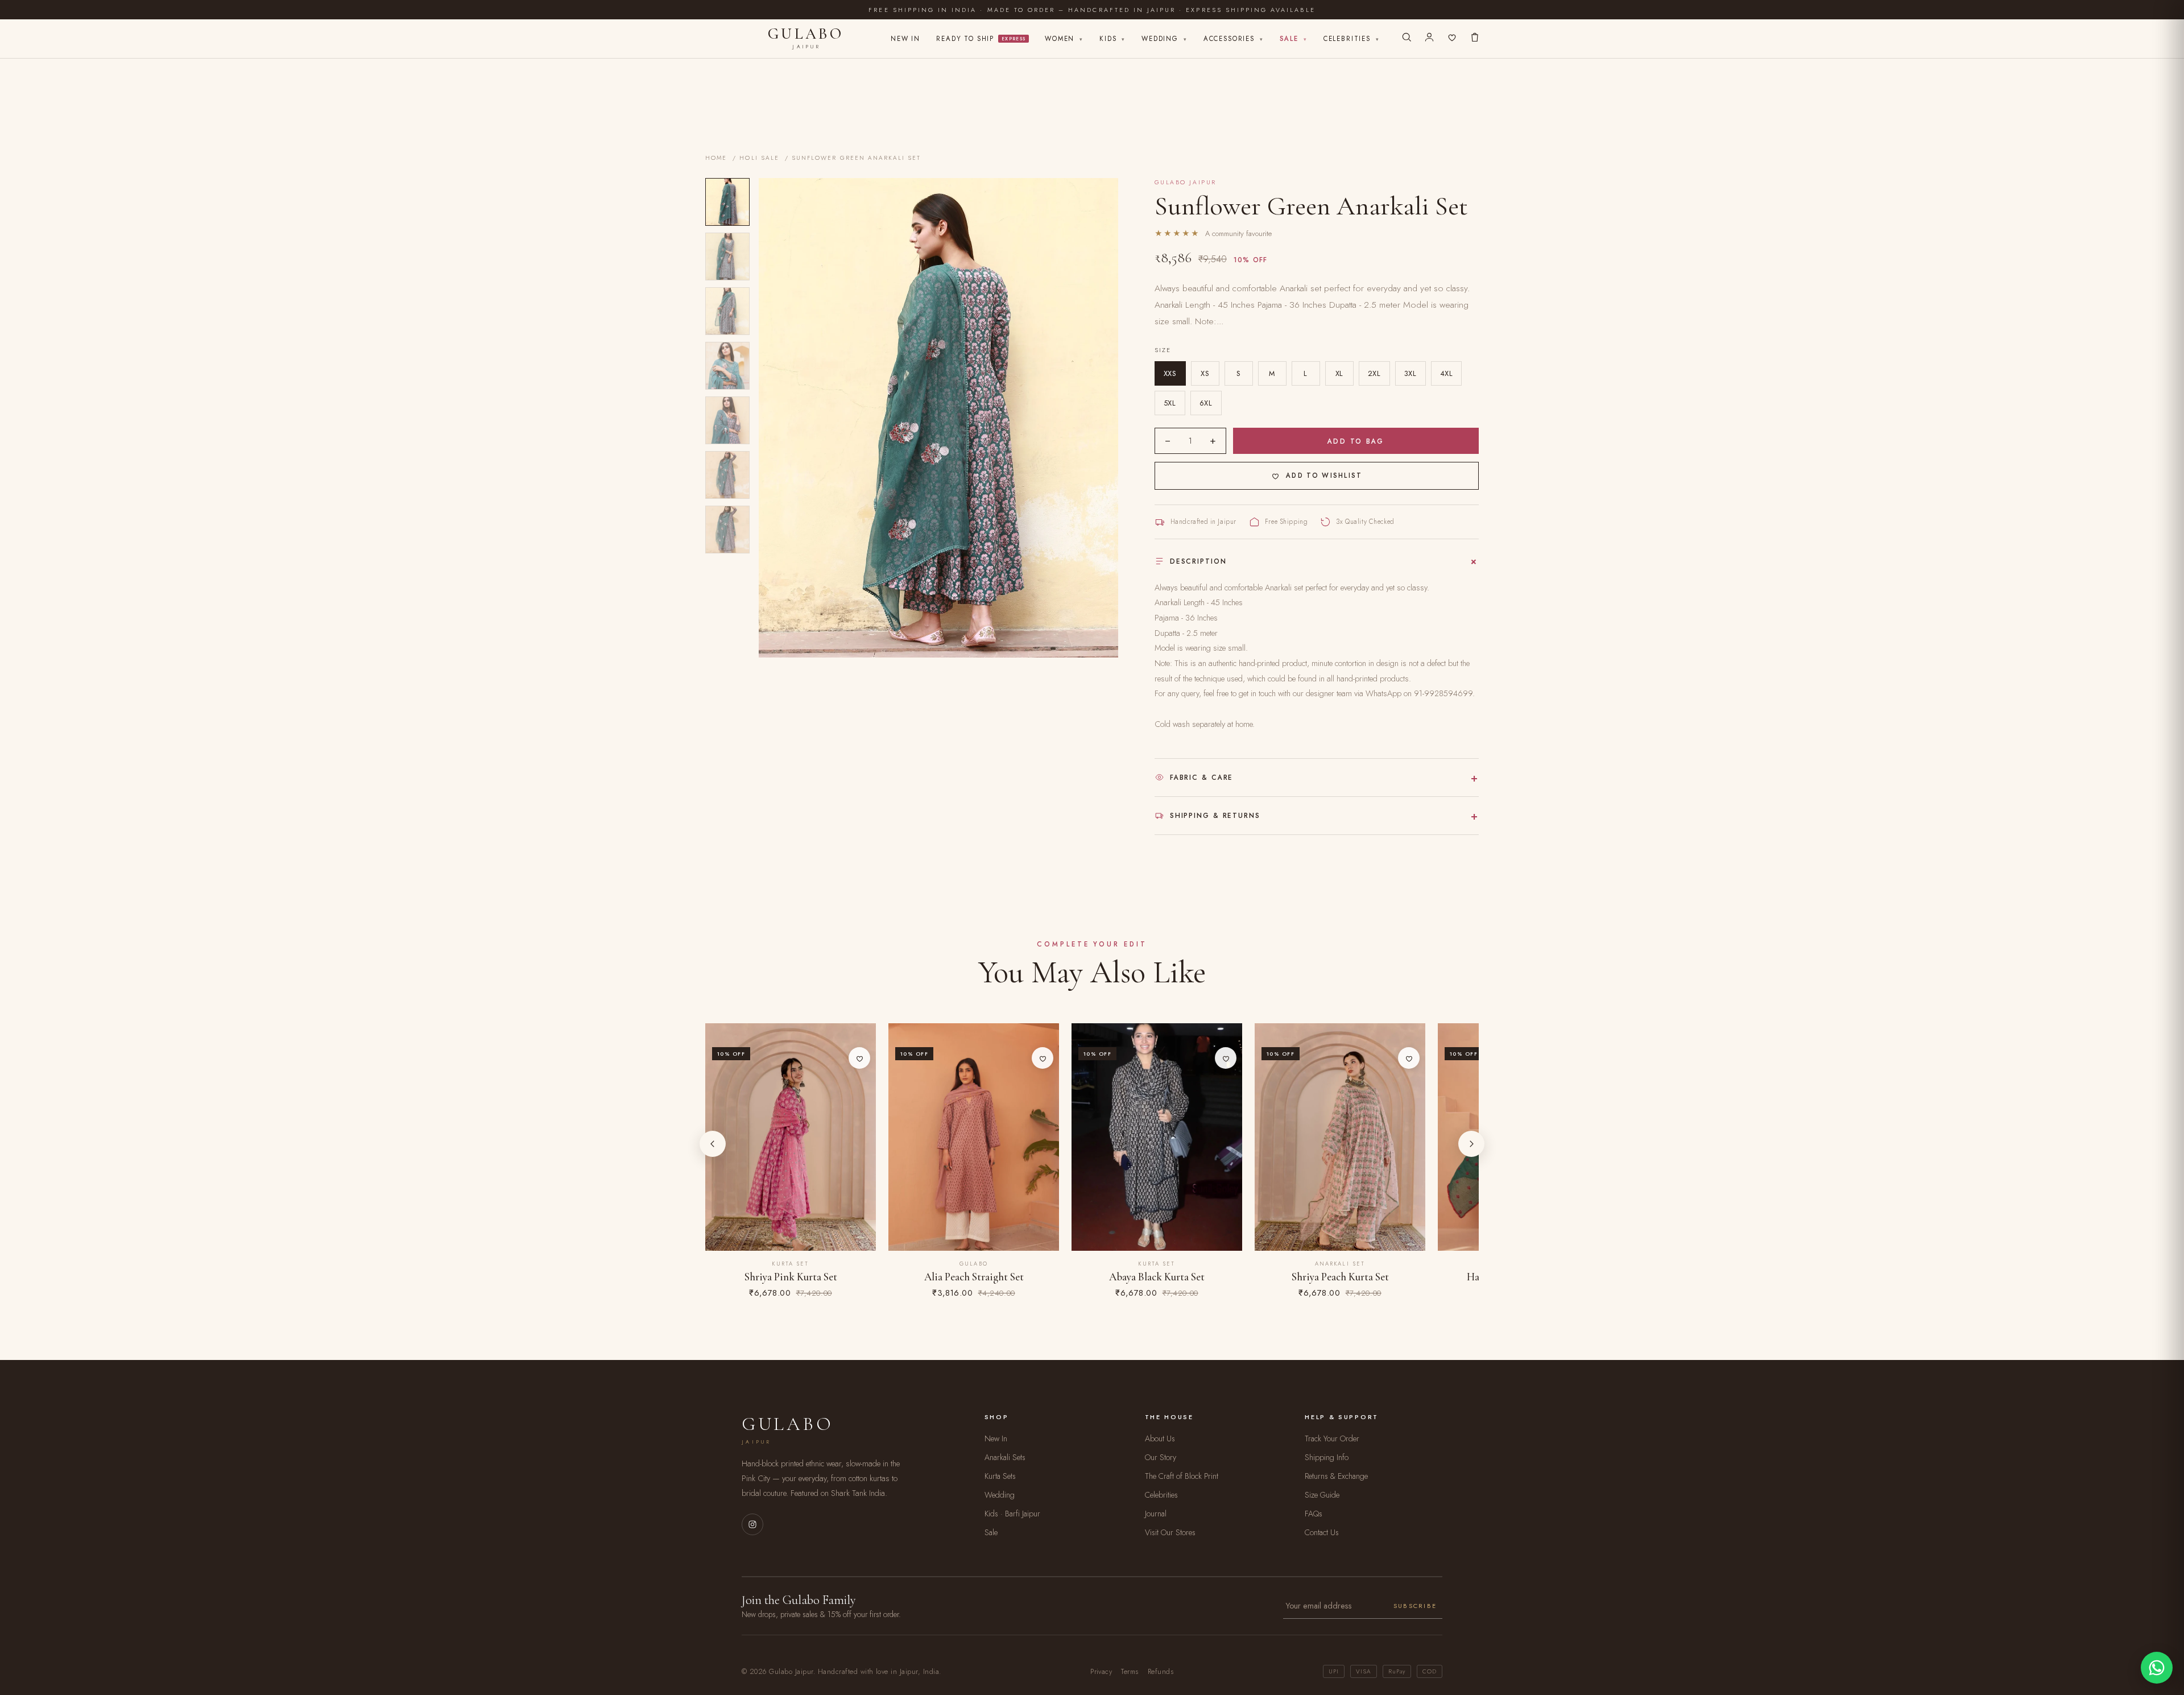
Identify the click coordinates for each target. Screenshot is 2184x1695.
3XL (1410, 373)
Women (1064, 39)
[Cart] (1475, 39)
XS (1205, 373)
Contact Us (1322, 1532)
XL (1339, 373)
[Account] (1429, 39)
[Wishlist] (1452, 39)
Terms (1130, 1672)
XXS (1170, 373)
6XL (1206, 403)
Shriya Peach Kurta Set (1340, 1277)
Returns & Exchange (1336, 1476)
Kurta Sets (1000, 1476)
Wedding (1165, 39)
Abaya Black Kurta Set (1157, 1277)
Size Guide (1322, 1495)
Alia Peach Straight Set (974, 1277)
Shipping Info (1327, 1457)
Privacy (1101, 1672)
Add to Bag (1356, 441)
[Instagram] (752, 1524)
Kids (1112, 39)
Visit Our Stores (1170, 1532)
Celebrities (1352, 39)
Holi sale (759, 158)
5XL (1170, 403)
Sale (1294, 39)
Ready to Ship (981, 39)
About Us (1160, 1438)
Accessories (1234, 39)
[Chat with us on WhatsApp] (2157, 1668)
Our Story (1161, 1457)
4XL (1447, 373)
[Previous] (713, 1144)
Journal (1156, 1514)
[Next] (1471, 1144)
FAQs (1314, 1514)
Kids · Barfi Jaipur (1012, 1514)
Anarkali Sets (1005, 1457)
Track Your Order (1332, 1438)
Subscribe (1415, 1606)
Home (716, 158)
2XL (1374, 373)
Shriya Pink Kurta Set (791, 1277)
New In (905, 39)
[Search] (1407, 39)
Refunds (1161, 1672)
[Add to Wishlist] (859, 1058)
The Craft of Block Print (1182, 1476)
